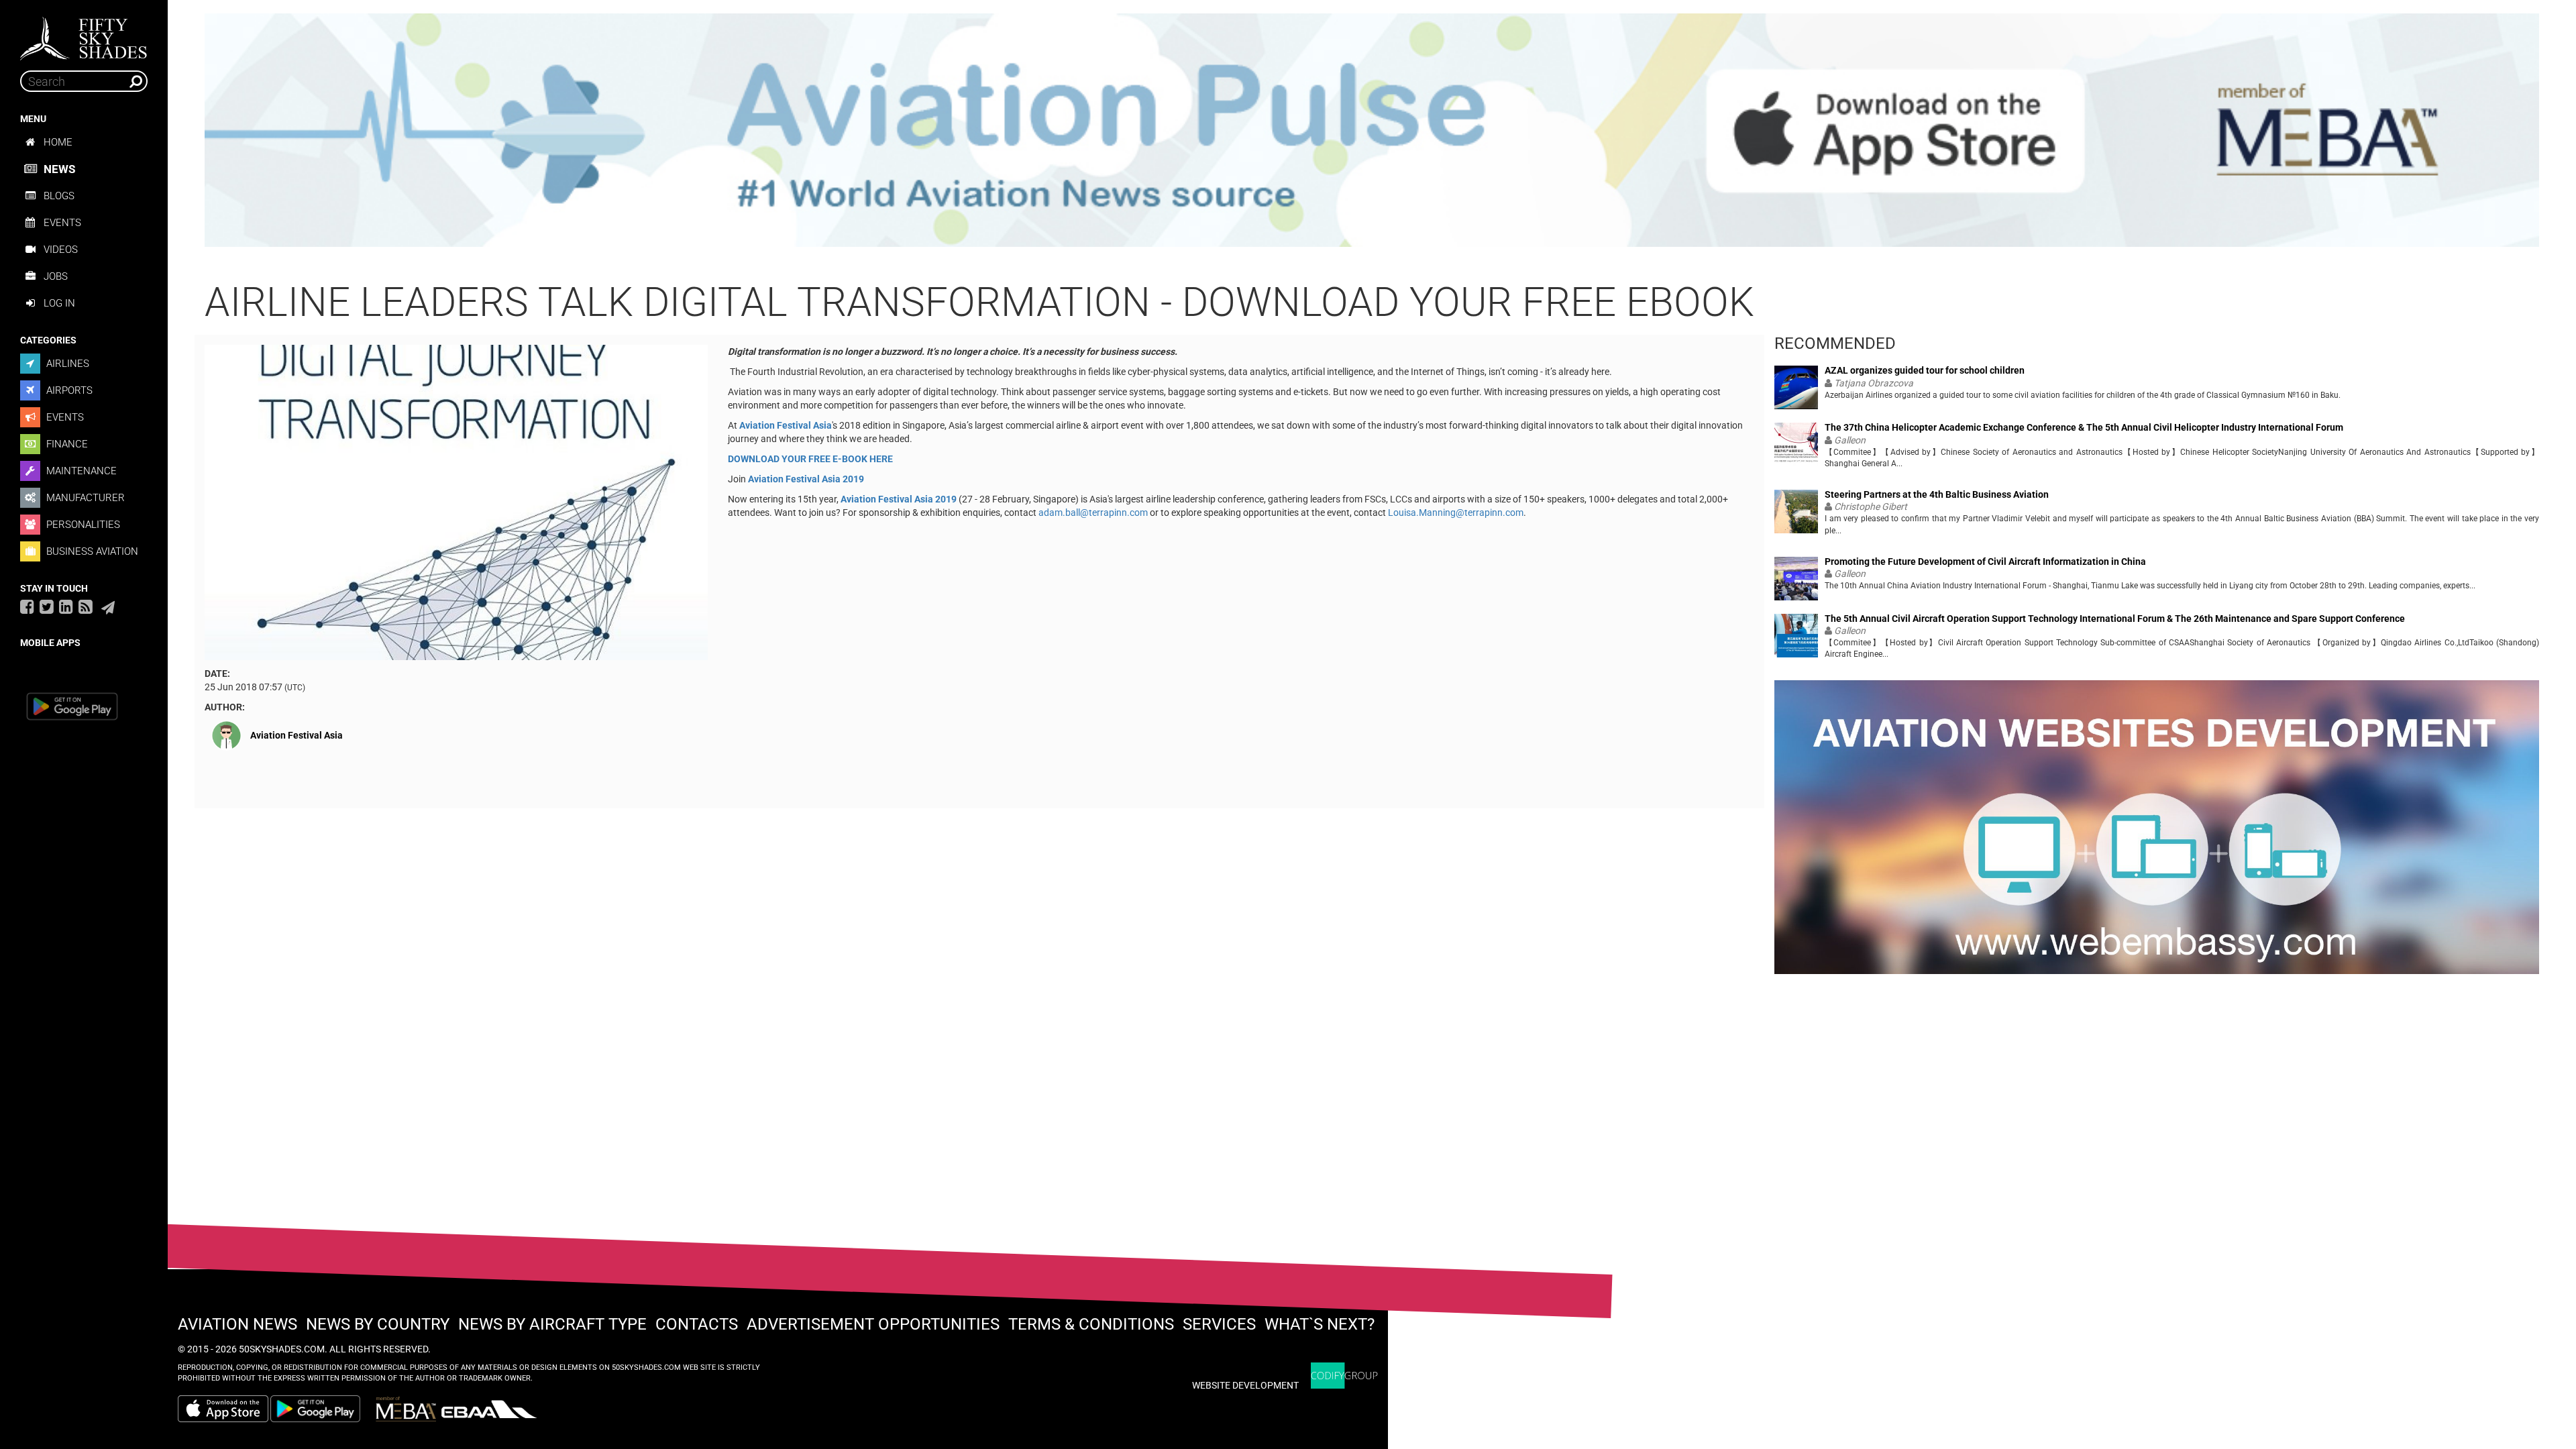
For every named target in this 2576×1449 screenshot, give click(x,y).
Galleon (1850, 440)
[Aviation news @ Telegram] (108, 608)
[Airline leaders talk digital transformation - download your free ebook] (456, 502)
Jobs (56, 276)
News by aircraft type (552, 1324)
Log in (59, 303)
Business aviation (91, 551)
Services (1219, 1324)
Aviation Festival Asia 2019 (806, 479)
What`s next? (1320, 1324)
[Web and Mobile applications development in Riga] (1344, 1376)
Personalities (82, 525)
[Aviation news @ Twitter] (47, 606)
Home (58, 142)
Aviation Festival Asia (297, 735)
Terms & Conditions (1091, 1324)
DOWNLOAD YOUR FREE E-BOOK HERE (810, 459)
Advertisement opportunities (873, 1324)
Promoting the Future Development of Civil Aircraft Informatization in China (1985, 562)
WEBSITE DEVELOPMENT (1245, 1385)
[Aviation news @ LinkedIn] (66, 606)
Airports (68, 390)
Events (62, 223)
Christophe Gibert (1871, 506)
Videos (61, 250)
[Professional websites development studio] (2157, 833)
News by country (378, 1324)
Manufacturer (84, 498)
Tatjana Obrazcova (1874, 383)
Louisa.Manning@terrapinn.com (1456, 513)
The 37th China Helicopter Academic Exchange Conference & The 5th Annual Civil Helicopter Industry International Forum (2084, 428)
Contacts (697, 1324)
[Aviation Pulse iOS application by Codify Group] (223, 1409)
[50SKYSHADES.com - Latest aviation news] (84, 34)
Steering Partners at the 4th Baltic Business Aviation (1937, 495)
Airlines (66, 364)
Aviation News (237, 1324)
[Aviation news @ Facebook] (27, 606)
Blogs (59, 196)
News (59, 169)
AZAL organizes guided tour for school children (1925, 371)
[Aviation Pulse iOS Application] (1372, 129)
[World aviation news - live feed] (86, 606)
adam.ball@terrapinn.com (1093, 513)
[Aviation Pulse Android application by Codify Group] (322, 1409)
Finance (66, 444)
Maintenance (80, 471)
